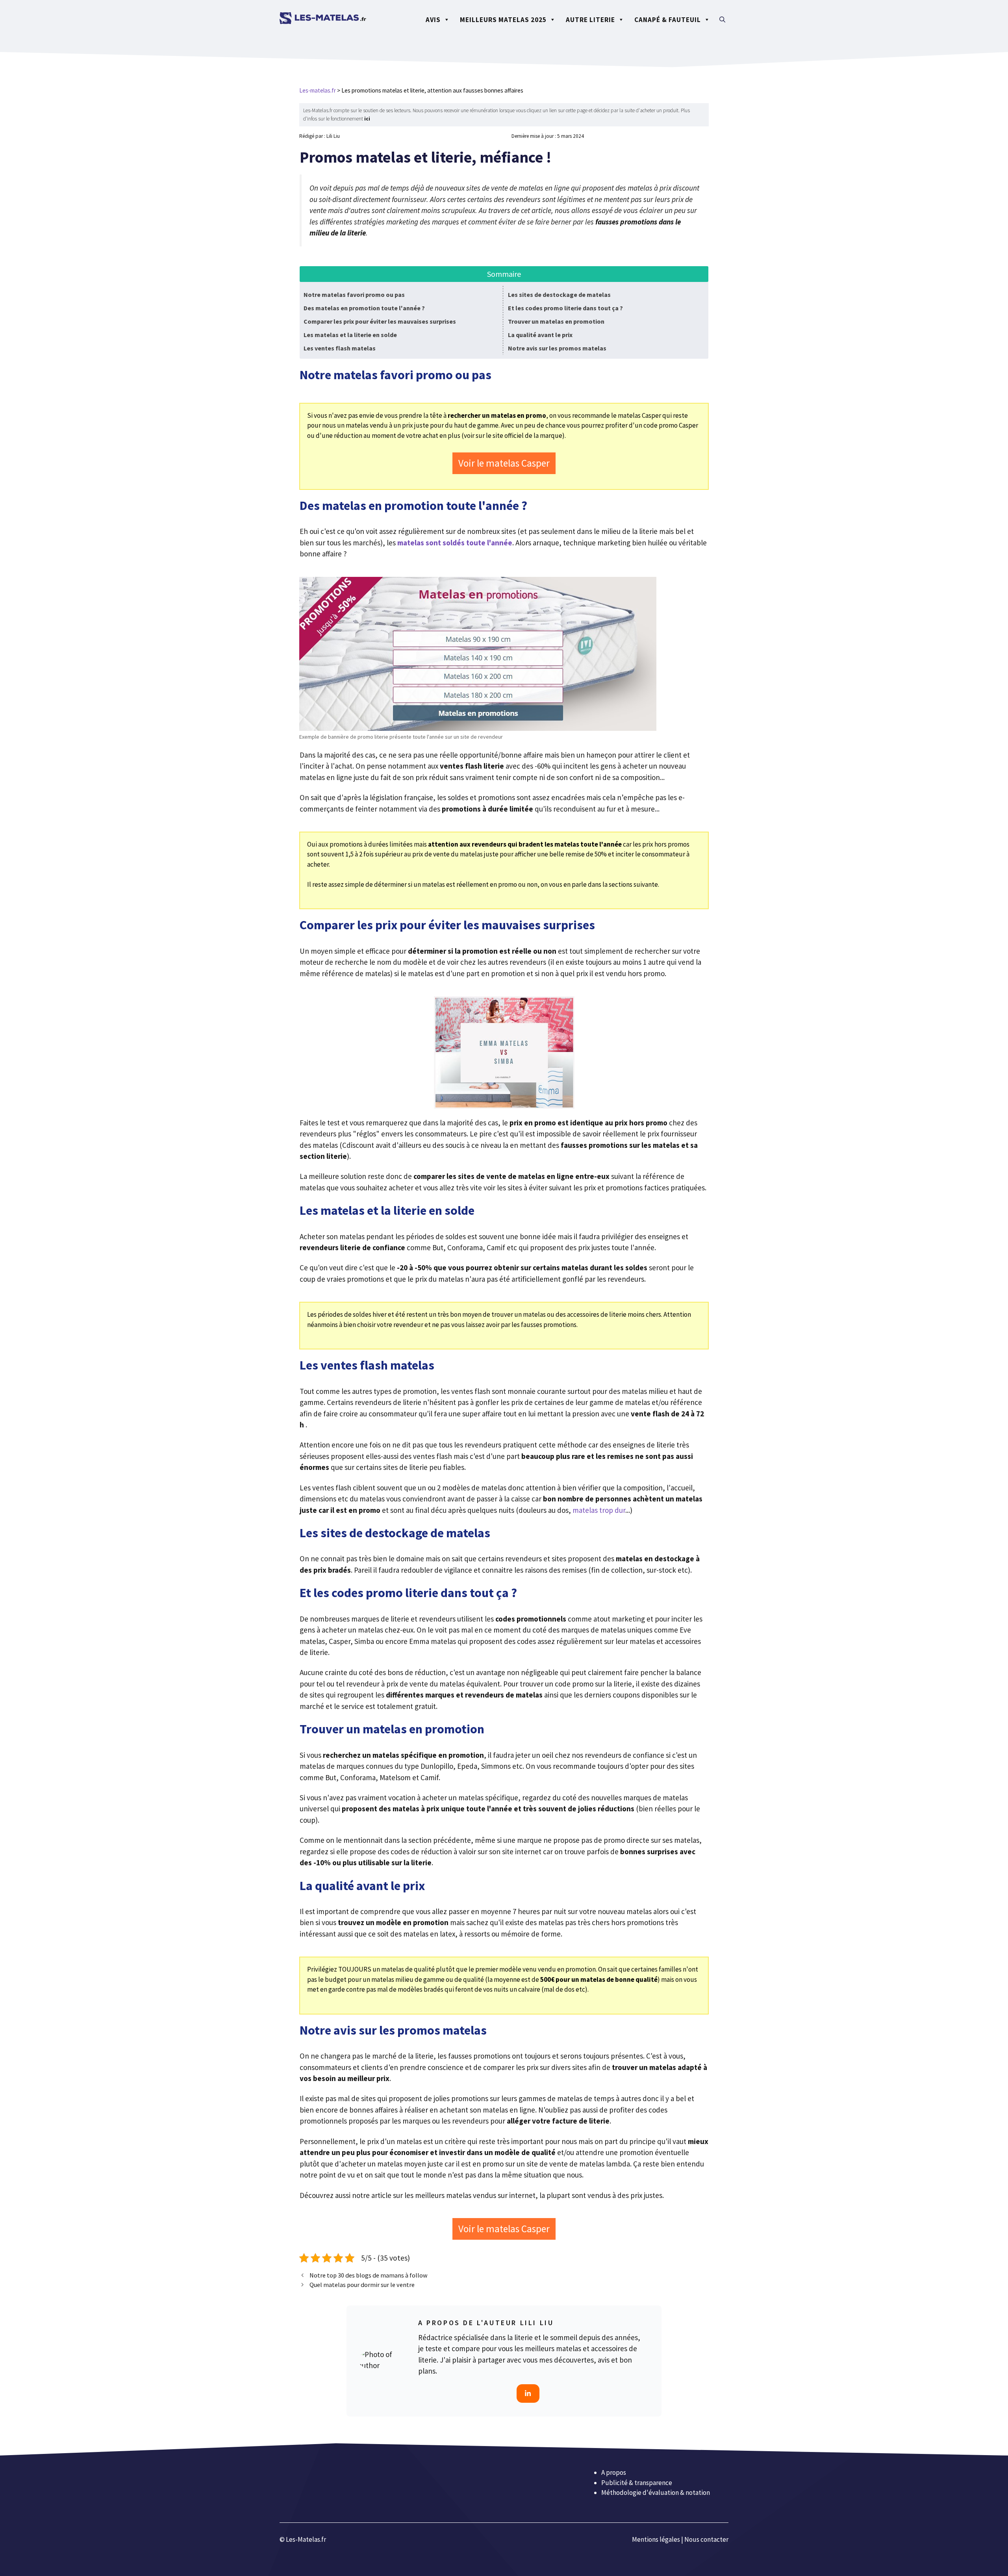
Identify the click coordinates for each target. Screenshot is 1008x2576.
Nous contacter (706, 2539)
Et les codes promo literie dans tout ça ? (565, 308)
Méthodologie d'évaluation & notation (656, 2493)
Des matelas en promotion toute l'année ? (364, 308)
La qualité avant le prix (540, 335)
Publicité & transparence (637, 2482)
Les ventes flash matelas (340, 348)
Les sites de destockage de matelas (559, 295)
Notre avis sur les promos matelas (557, 348)
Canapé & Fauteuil (668, 20)
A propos (614, 2472)
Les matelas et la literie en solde (350, 335)
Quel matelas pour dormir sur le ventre (362, 2285)
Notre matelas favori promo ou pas (354, 295)
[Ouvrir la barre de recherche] (722, 20)
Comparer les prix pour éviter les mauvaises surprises (380, 321)
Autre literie (590, 20)
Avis (433, 20)
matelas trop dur (599, 1510)
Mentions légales (656, 2539)
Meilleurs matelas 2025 (503, 20)
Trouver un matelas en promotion (556, 321)
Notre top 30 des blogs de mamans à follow (369, 2275)
